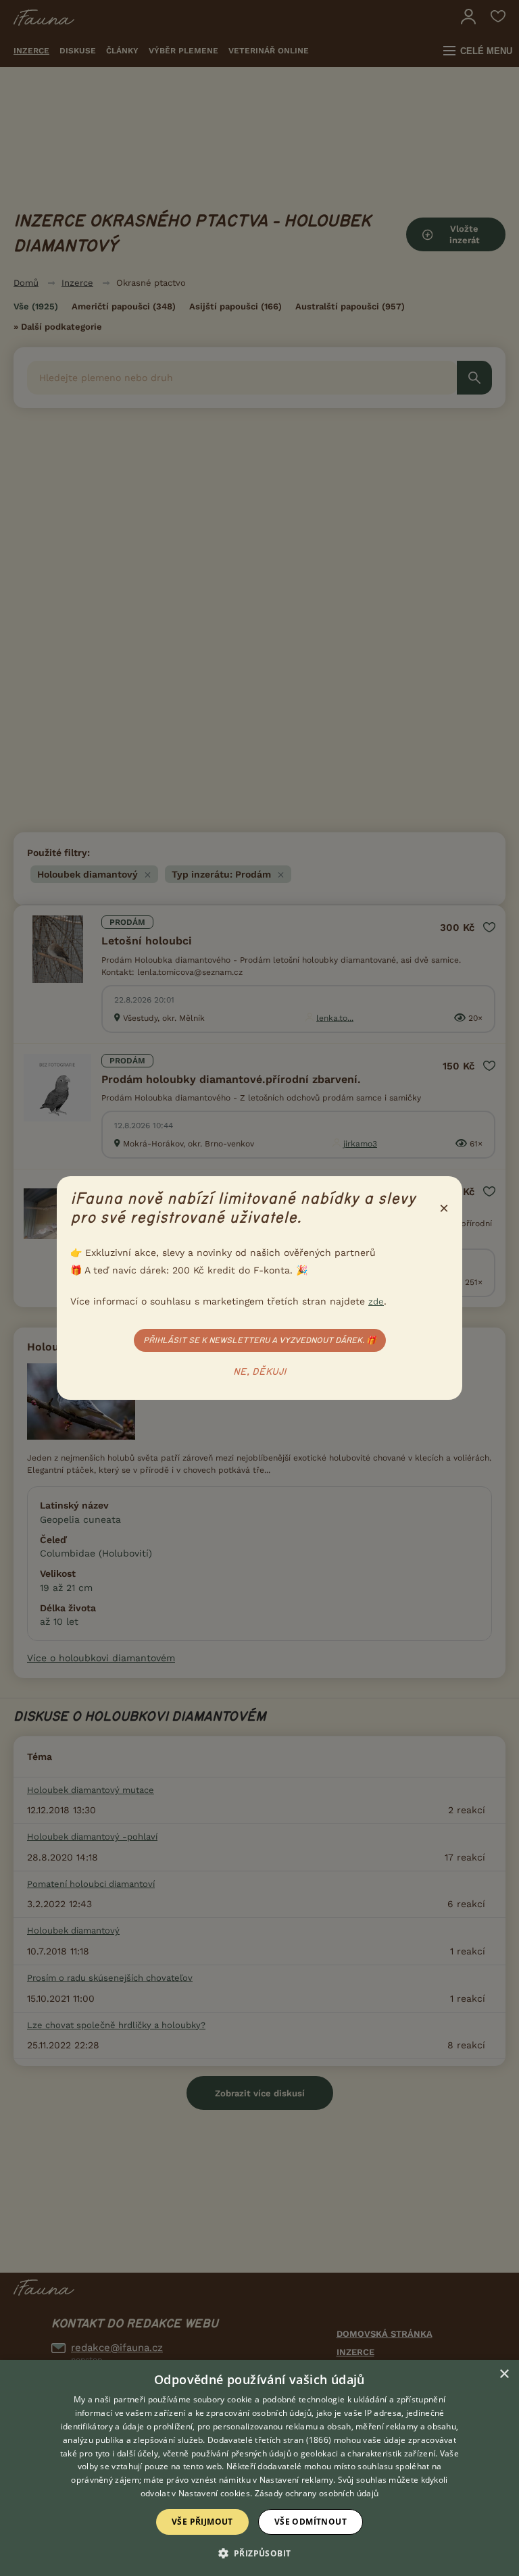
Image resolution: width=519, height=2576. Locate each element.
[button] (260, 2552)
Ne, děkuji (260, 1372)
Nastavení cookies (214, 2493)
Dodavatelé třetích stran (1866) (269, 2440)
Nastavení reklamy (296, 2480)
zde (376, 1302)
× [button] (504, 2374)
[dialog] (259, 2468)
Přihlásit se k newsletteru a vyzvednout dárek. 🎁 (260, 1340)
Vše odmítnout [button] (311, 2522)
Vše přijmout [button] (202, 2522)
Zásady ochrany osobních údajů (317, 2493)
